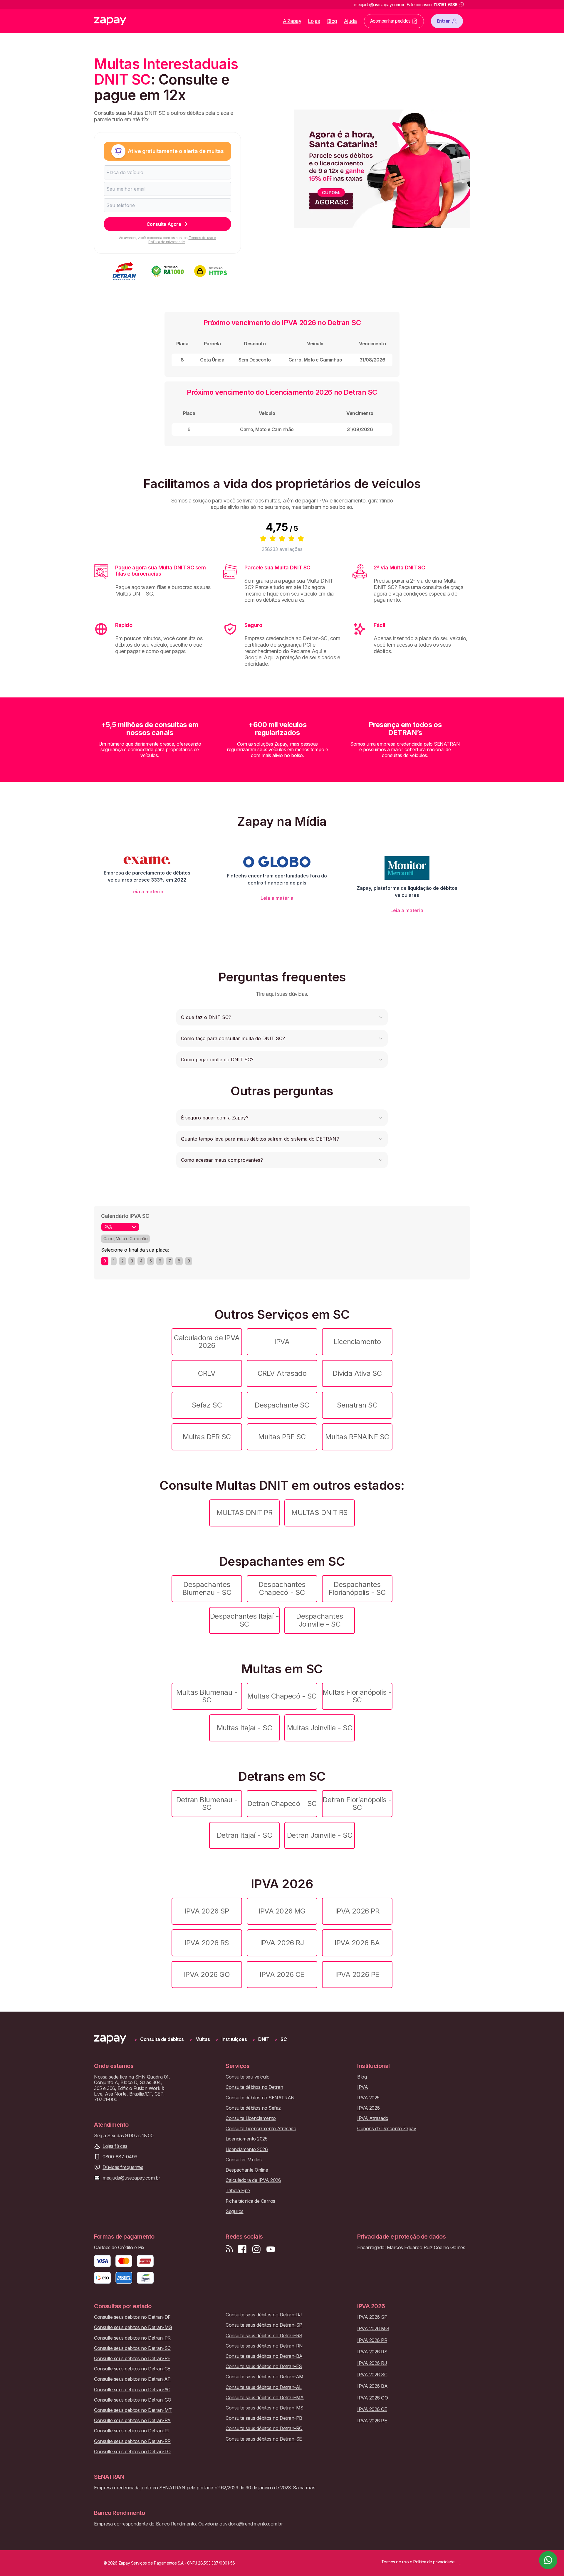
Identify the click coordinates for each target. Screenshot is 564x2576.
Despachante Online (247, 2170)
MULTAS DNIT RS (319, 1513)
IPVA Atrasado (373, 2118)
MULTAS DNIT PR (244, 1513)
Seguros (235, 2211)
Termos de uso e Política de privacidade (182, 240)
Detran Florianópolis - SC (357, 1804)
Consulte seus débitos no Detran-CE (132, 2369)
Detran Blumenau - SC (207, 1804)
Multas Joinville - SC (320, 1728)
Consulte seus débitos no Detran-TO (132, 2452)
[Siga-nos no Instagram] (256, 2249)
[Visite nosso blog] (229, 2249)
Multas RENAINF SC (357, 1437)
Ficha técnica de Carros (250, 2201)
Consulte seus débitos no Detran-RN (264, 2346)
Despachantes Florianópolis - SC (357, 1588)
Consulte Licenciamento (251, 2118)
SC (284, 2039)
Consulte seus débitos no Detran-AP (132, 2379)
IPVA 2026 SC (372, 2375)
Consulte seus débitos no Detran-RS (264, 2336)
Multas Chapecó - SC (282, 1696)
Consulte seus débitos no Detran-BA (264, 2356)
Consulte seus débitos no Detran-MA (265, 2398)
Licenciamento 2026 (247, 2149)
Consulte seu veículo (247, 2077)
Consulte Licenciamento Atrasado (261, 2129)
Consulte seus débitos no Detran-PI (131, 2431)
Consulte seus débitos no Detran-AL (264, 2387)
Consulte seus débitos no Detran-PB (264, 2418)
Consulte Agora (164, 224)
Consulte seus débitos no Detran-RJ (264, 2315)
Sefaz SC (207, 1405)
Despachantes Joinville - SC (319, 1620)
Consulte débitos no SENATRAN (260, 2098)
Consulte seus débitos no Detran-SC (132, 2348)
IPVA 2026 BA (357, 1943)
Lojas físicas (115, 2146)
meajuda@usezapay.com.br (131, 2178)
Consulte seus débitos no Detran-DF (132, 2317)
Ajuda (350, 21)
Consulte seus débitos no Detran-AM (265, 2377)
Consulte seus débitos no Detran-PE (132, 2359)
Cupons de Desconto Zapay (387, 2129)
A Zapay (292, 21)
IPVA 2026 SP (207, 1911)
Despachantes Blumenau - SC (207, 1588)
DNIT (264, 2039)
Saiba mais (304, 2488)
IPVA (282, 1342)
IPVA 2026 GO (207, 1974)
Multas (203, 2039)
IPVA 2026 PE (357, 1974)
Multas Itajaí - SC (244, 1728)
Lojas (314, 21)
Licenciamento (357, 1342)
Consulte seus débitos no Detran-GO (133, 2400)
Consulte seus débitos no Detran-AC (132, 2390)
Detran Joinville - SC (320, 1835)
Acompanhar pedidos (390, 21)
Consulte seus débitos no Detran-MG (133, 2327)
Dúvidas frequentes (123, 2167)
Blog (332, 21)
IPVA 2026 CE (282, 1974)
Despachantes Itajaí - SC (245, 1620)
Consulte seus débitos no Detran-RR (132, 2441)
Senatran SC (357, 1405)
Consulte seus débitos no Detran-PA (132, 2421)
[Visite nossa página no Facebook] (242, 2249)
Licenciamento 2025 (246, 2139)
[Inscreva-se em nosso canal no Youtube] (271, 2249)
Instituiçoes (234, 2039)
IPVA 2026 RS (207, 1943)
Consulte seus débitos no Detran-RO (264, 2428)
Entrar (443, 21)
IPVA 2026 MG (282, 1911)
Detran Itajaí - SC (244, 1835)
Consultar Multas (244, 2160)
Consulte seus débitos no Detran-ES (264, 2366)
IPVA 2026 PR (357, 1911)
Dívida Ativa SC (357, 1373)
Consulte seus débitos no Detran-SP (264, 2325)
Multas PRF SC (282, 1437)
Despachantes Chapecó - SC (282, 1588)
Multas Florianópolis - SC (357, 1696)
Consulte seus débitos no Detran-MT (133, 2410)
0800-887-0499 (120, 2157)
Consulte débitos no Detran (254, 2087)
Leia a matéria (147, 892)
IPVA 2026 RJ (282, 1943)
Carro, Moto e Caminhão (125, 1239)
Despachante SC (282, 1405)
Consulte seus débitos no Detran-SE (264, 2439)
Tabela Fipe (238, 2191)
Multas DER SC (207, 1437)
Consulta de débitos (162, 2039)
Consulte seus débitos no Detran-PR (132, 2338)
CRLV (207, 1373)
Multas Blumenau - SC (207, 1696)
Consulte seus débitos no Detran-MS (265, 2408)
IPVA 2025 (368, 2098)
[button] (282, 1017)
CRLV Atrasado (282, 1373)
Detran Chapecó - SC (282, 1804)
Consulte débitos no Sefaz (253, 2108)
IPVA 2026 (369, 2108)
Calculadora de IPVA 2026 (207, 1342)
